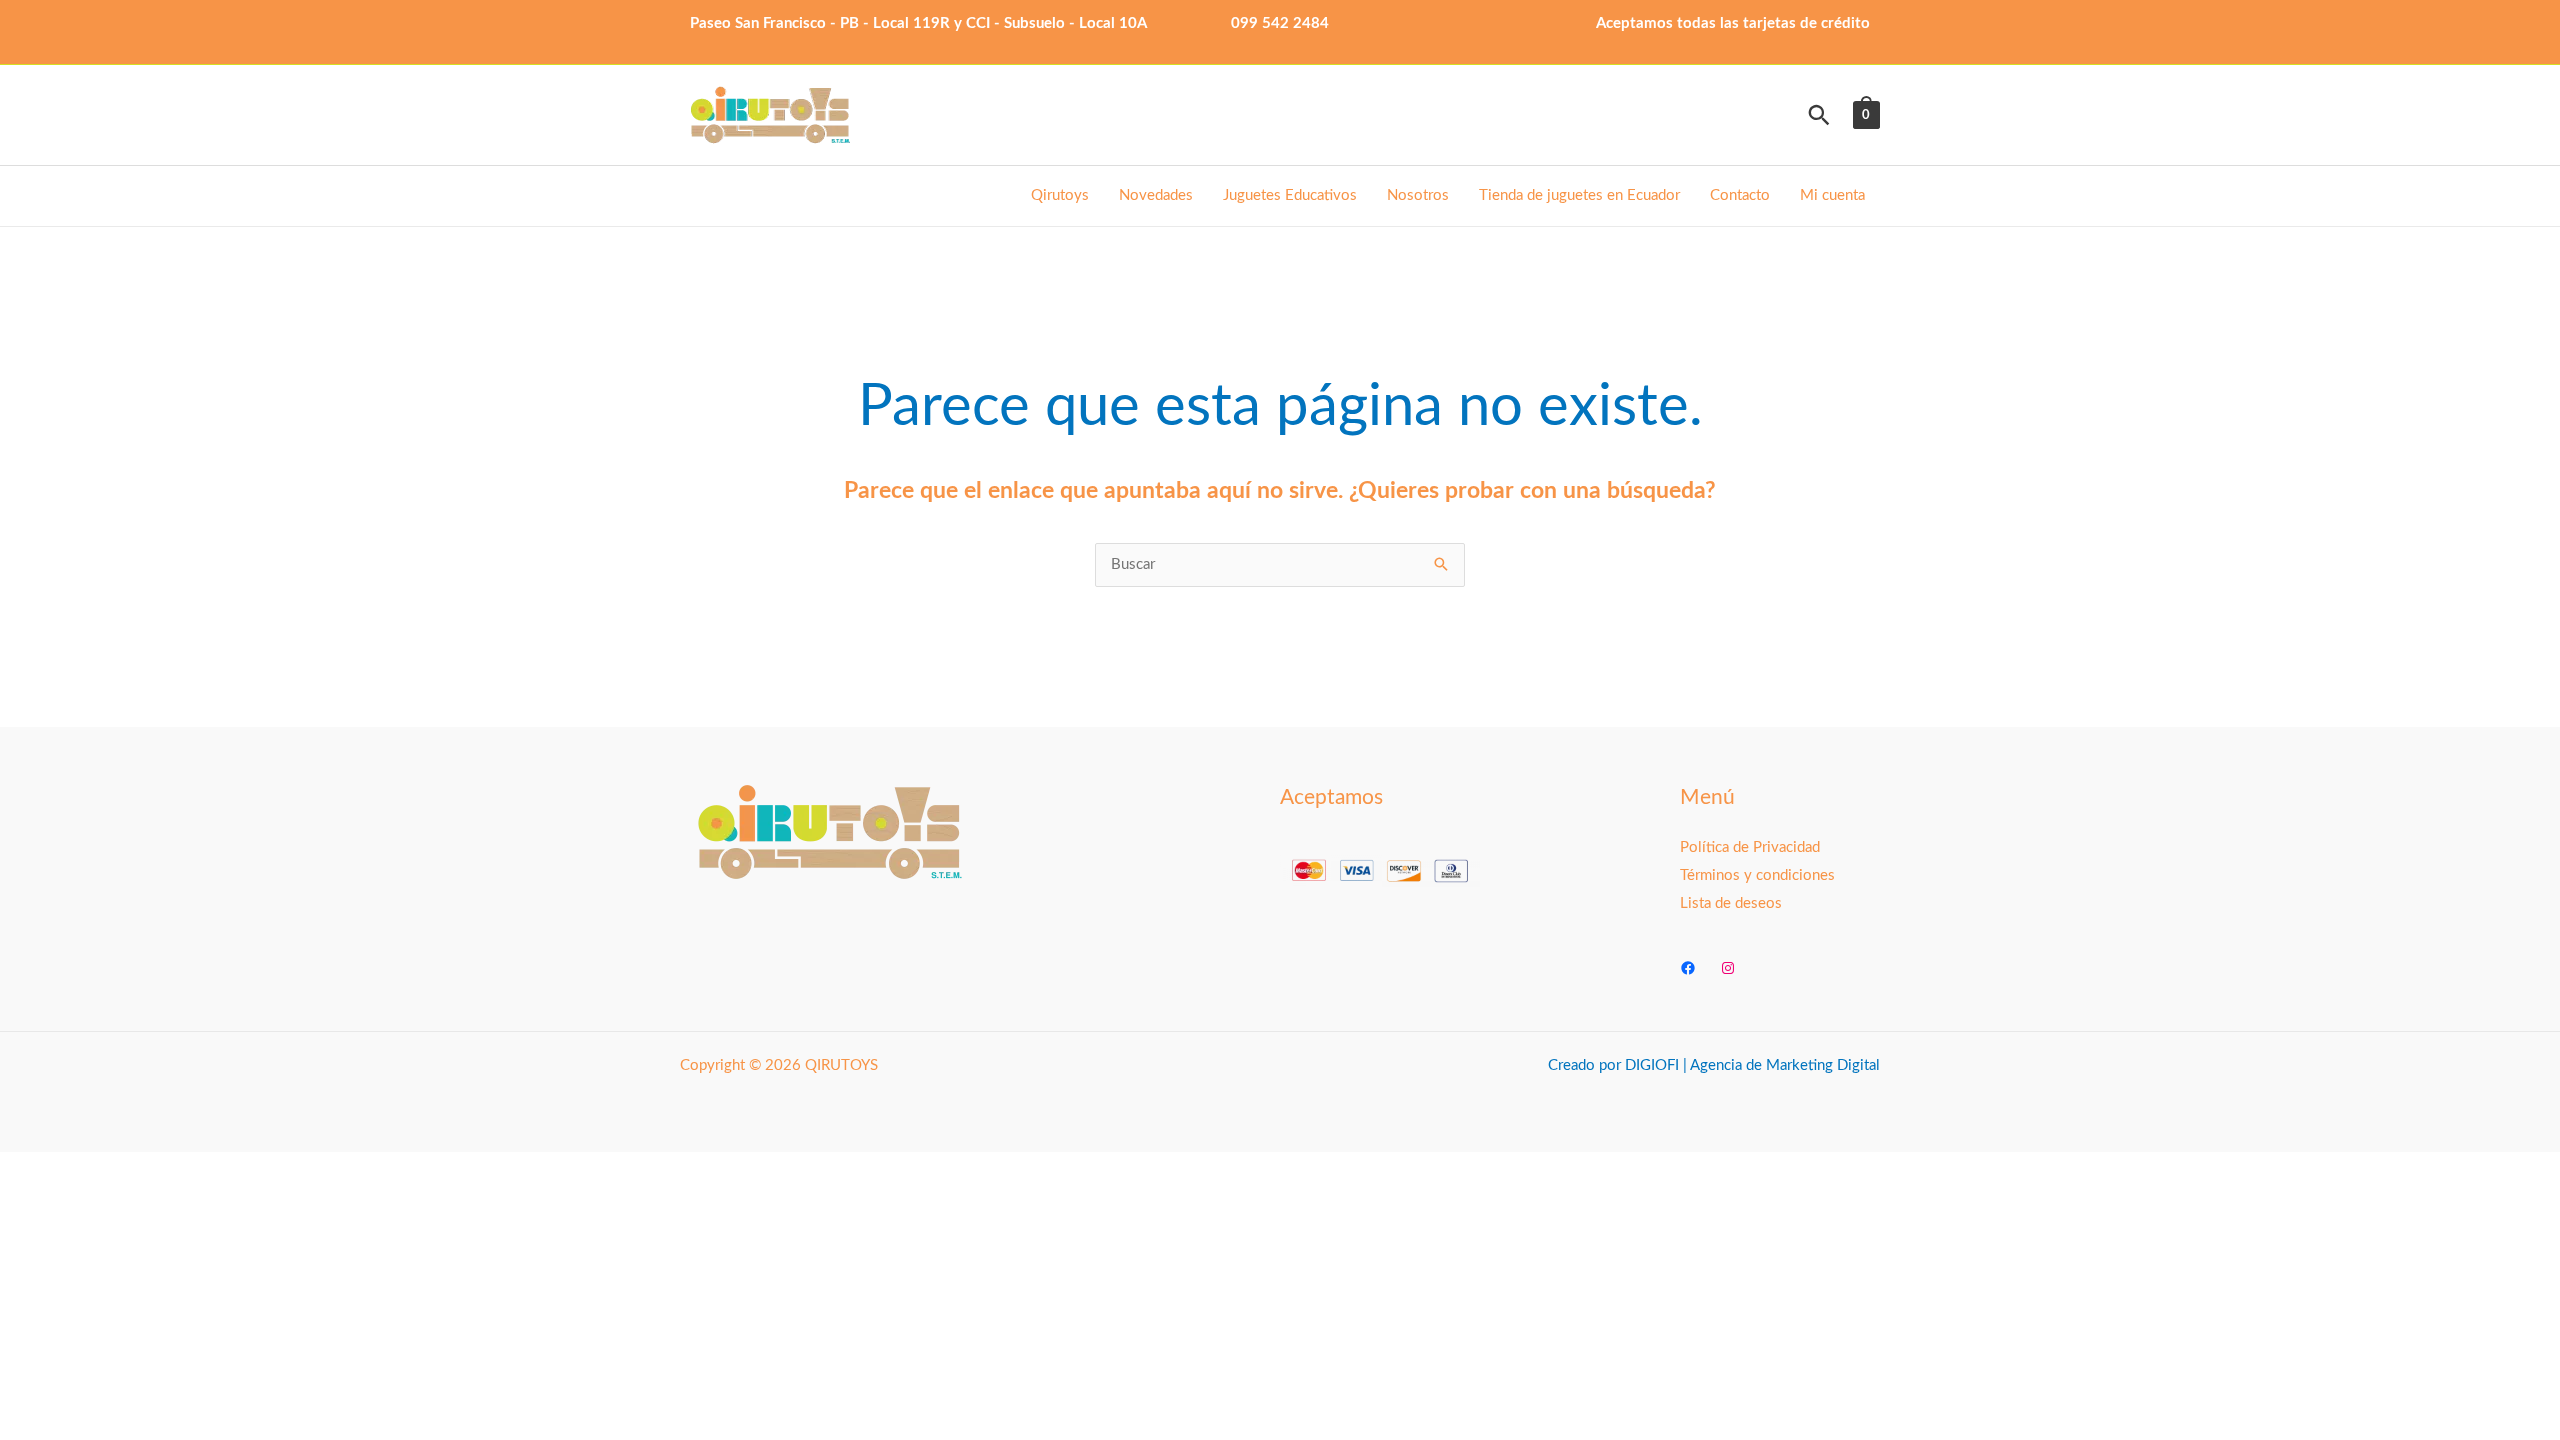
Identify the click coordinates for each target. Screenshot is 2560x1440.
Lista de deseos (1731, 903)
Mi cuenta (1832, 195)
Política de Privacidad (1750, 847)
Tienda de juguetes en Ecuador (1579, 195)
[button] (1819, 115)
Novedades (1156, 195)
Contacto (1740, 195)
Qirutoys (1060, 195)
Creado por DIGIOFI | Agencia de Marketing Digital (1714, 1065)
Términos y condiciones (1757, 875)
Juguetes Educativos (1290, 195)
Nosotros (1418, 195)
